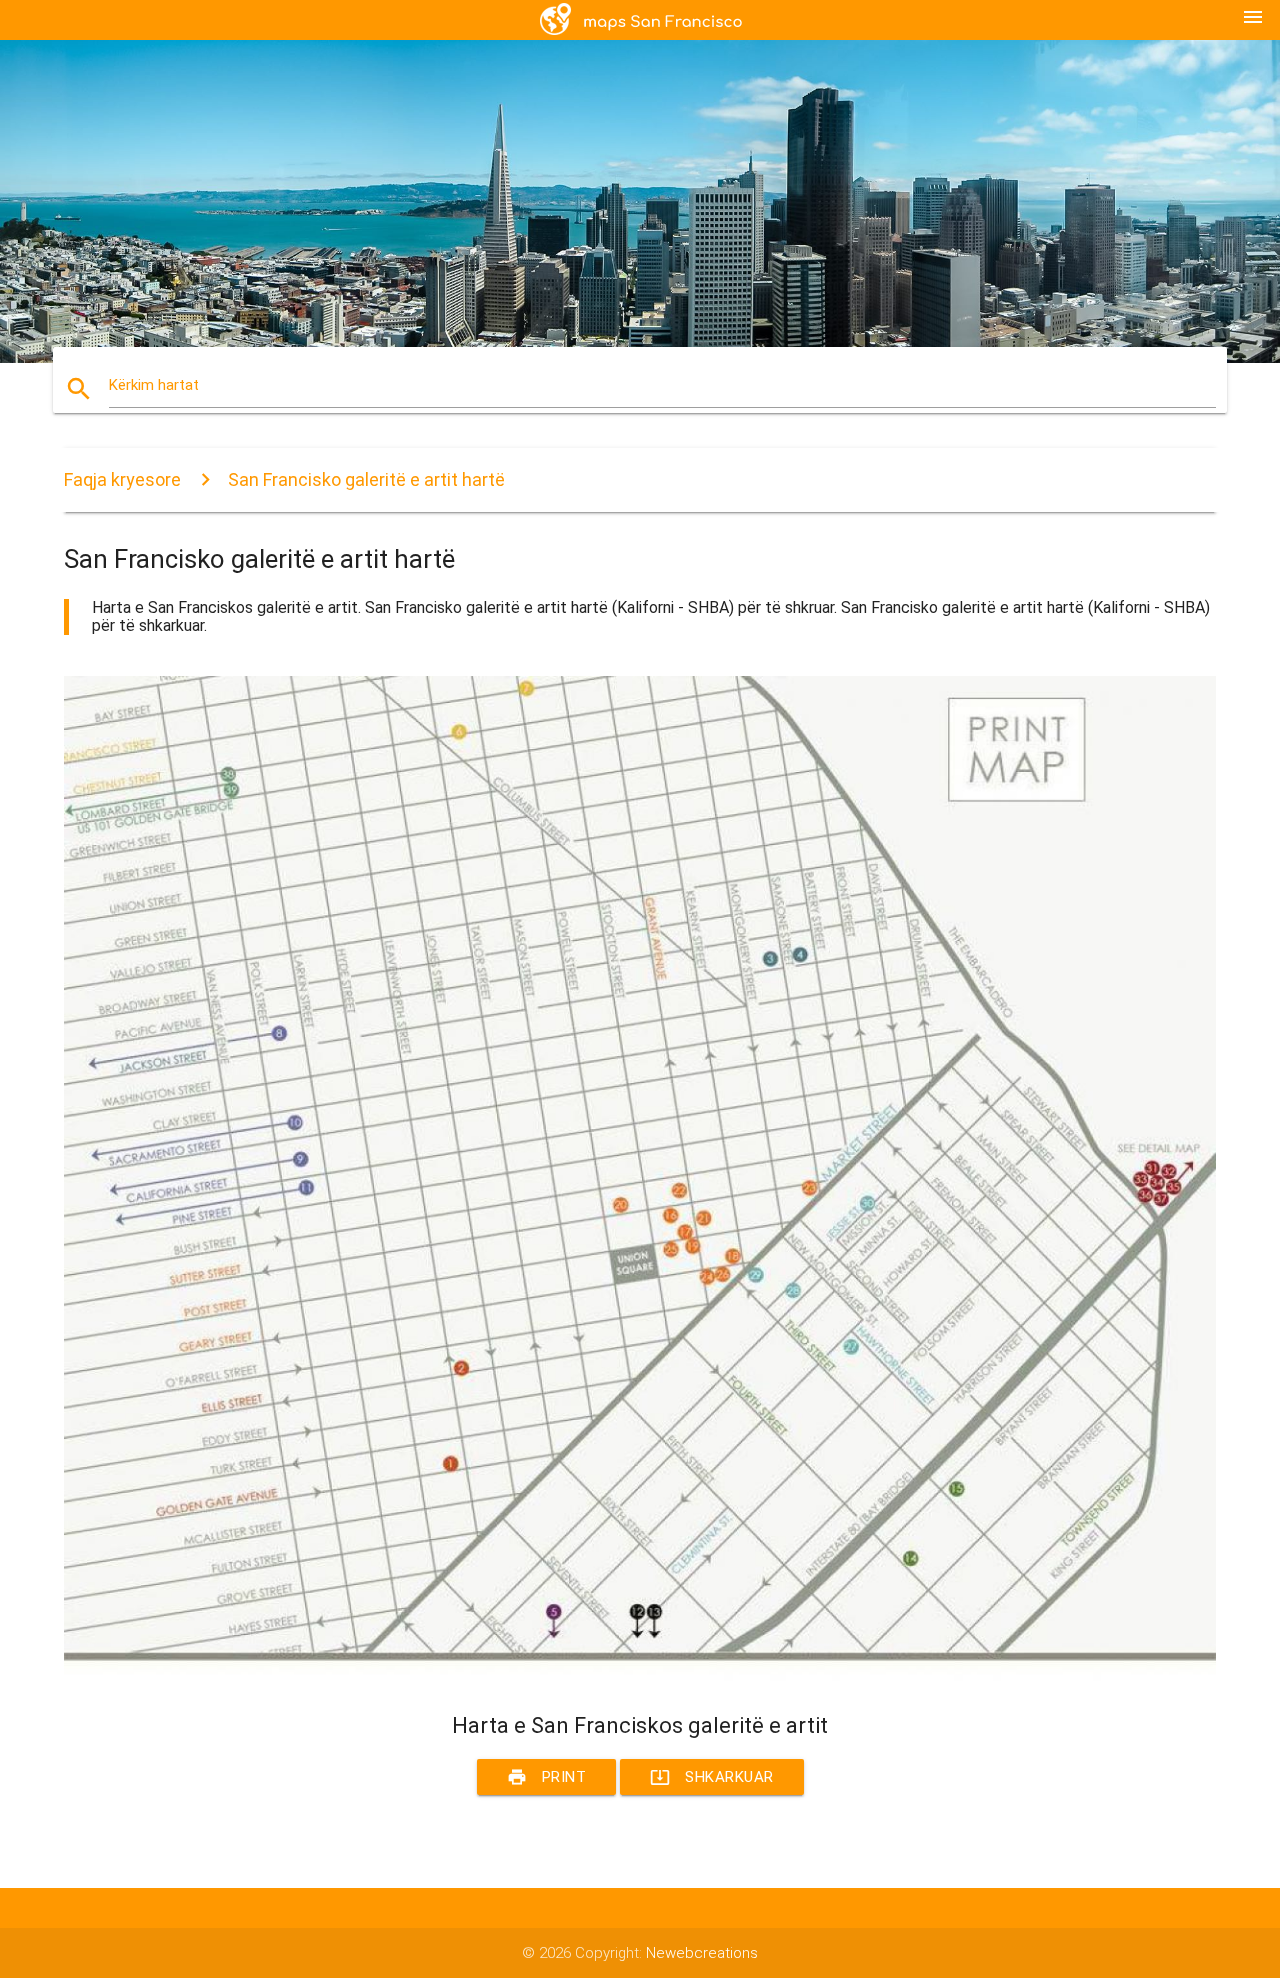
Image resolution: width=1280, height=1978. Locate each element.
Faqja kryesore (122, 479)
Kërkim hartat (154, 385)
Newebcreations (702, 1953)
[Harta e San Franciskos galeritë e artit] (640, 1676)
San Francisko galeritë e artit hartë (366, 479)
